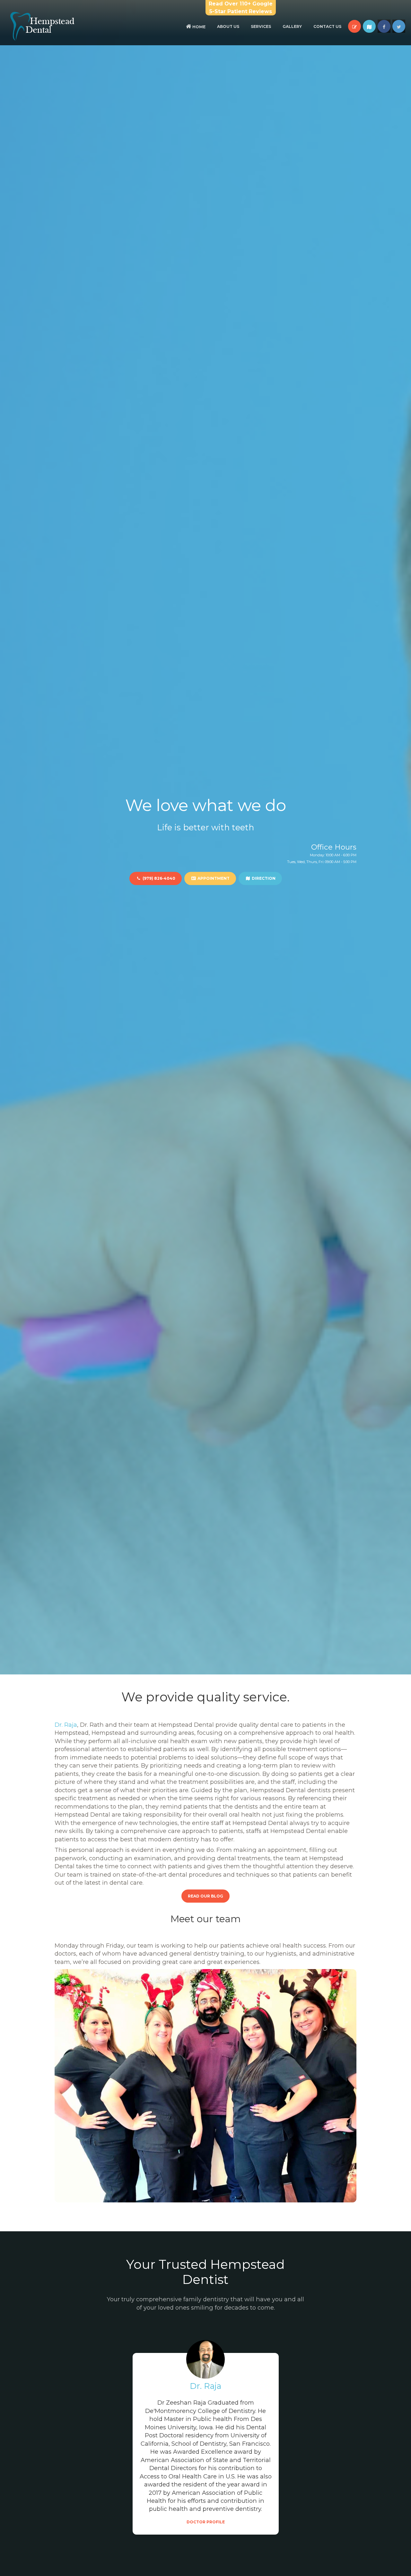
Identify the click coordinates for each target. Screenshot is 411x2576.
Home (198, 27)
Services (261, 26)
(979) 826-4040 (158, 878)
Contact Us (327, 26)
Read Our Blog (205, 1896)
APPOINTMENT (213, 878)
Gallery (292, 26)
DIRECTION (263, 878)
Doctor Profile (206, 2522)
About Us (228, 26)
